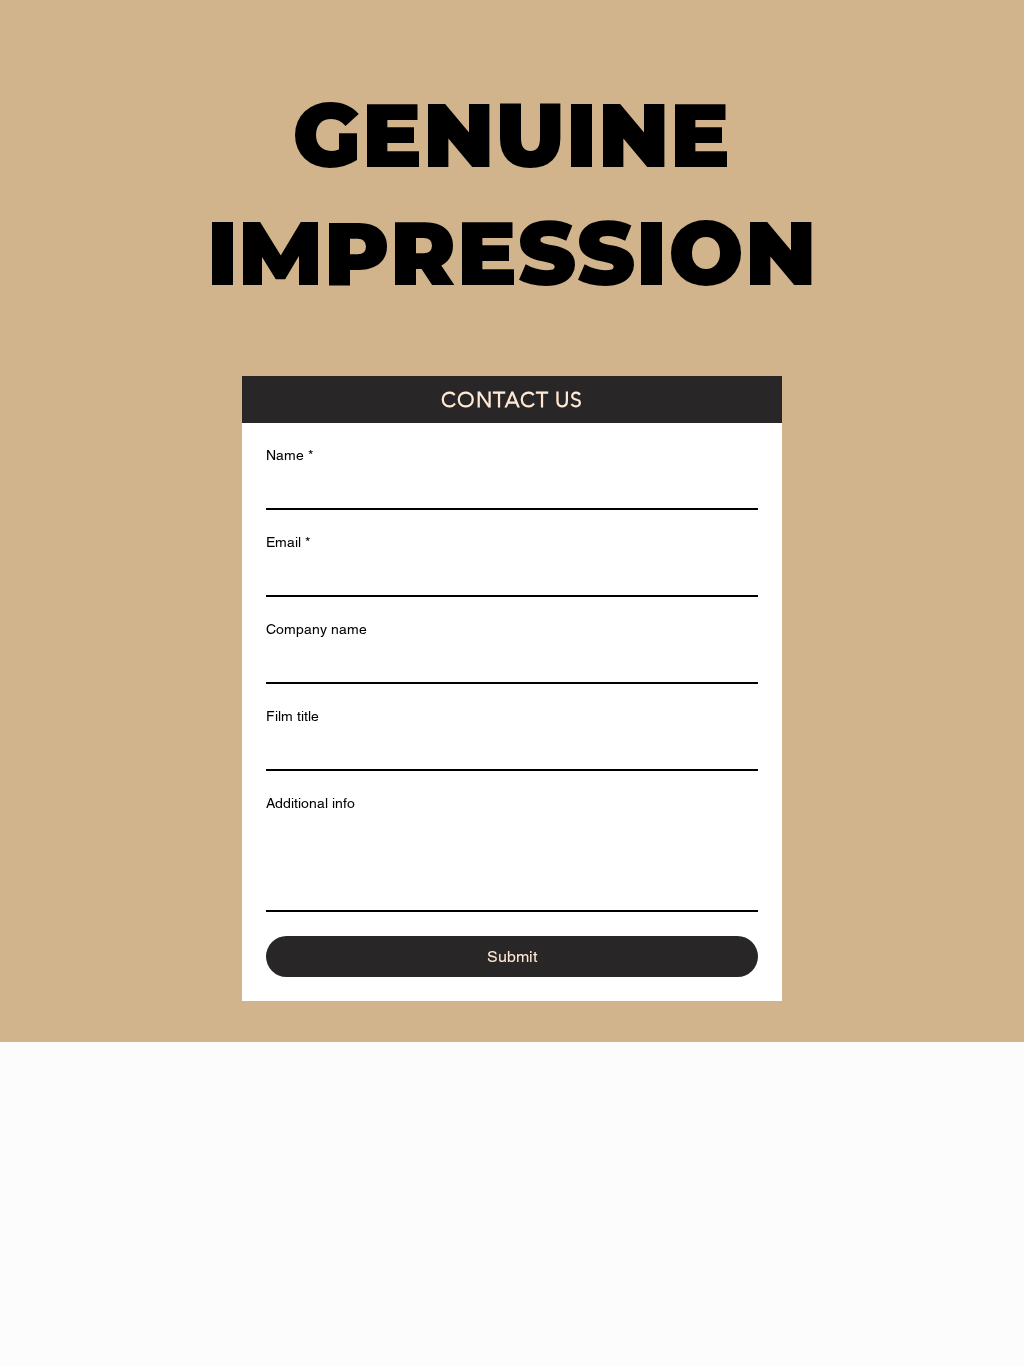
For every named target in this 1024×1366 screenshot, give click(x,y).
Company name (316, 629)
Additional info (310, 803)
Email (288, 542)
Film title (292, 716)
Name (289, 455)
